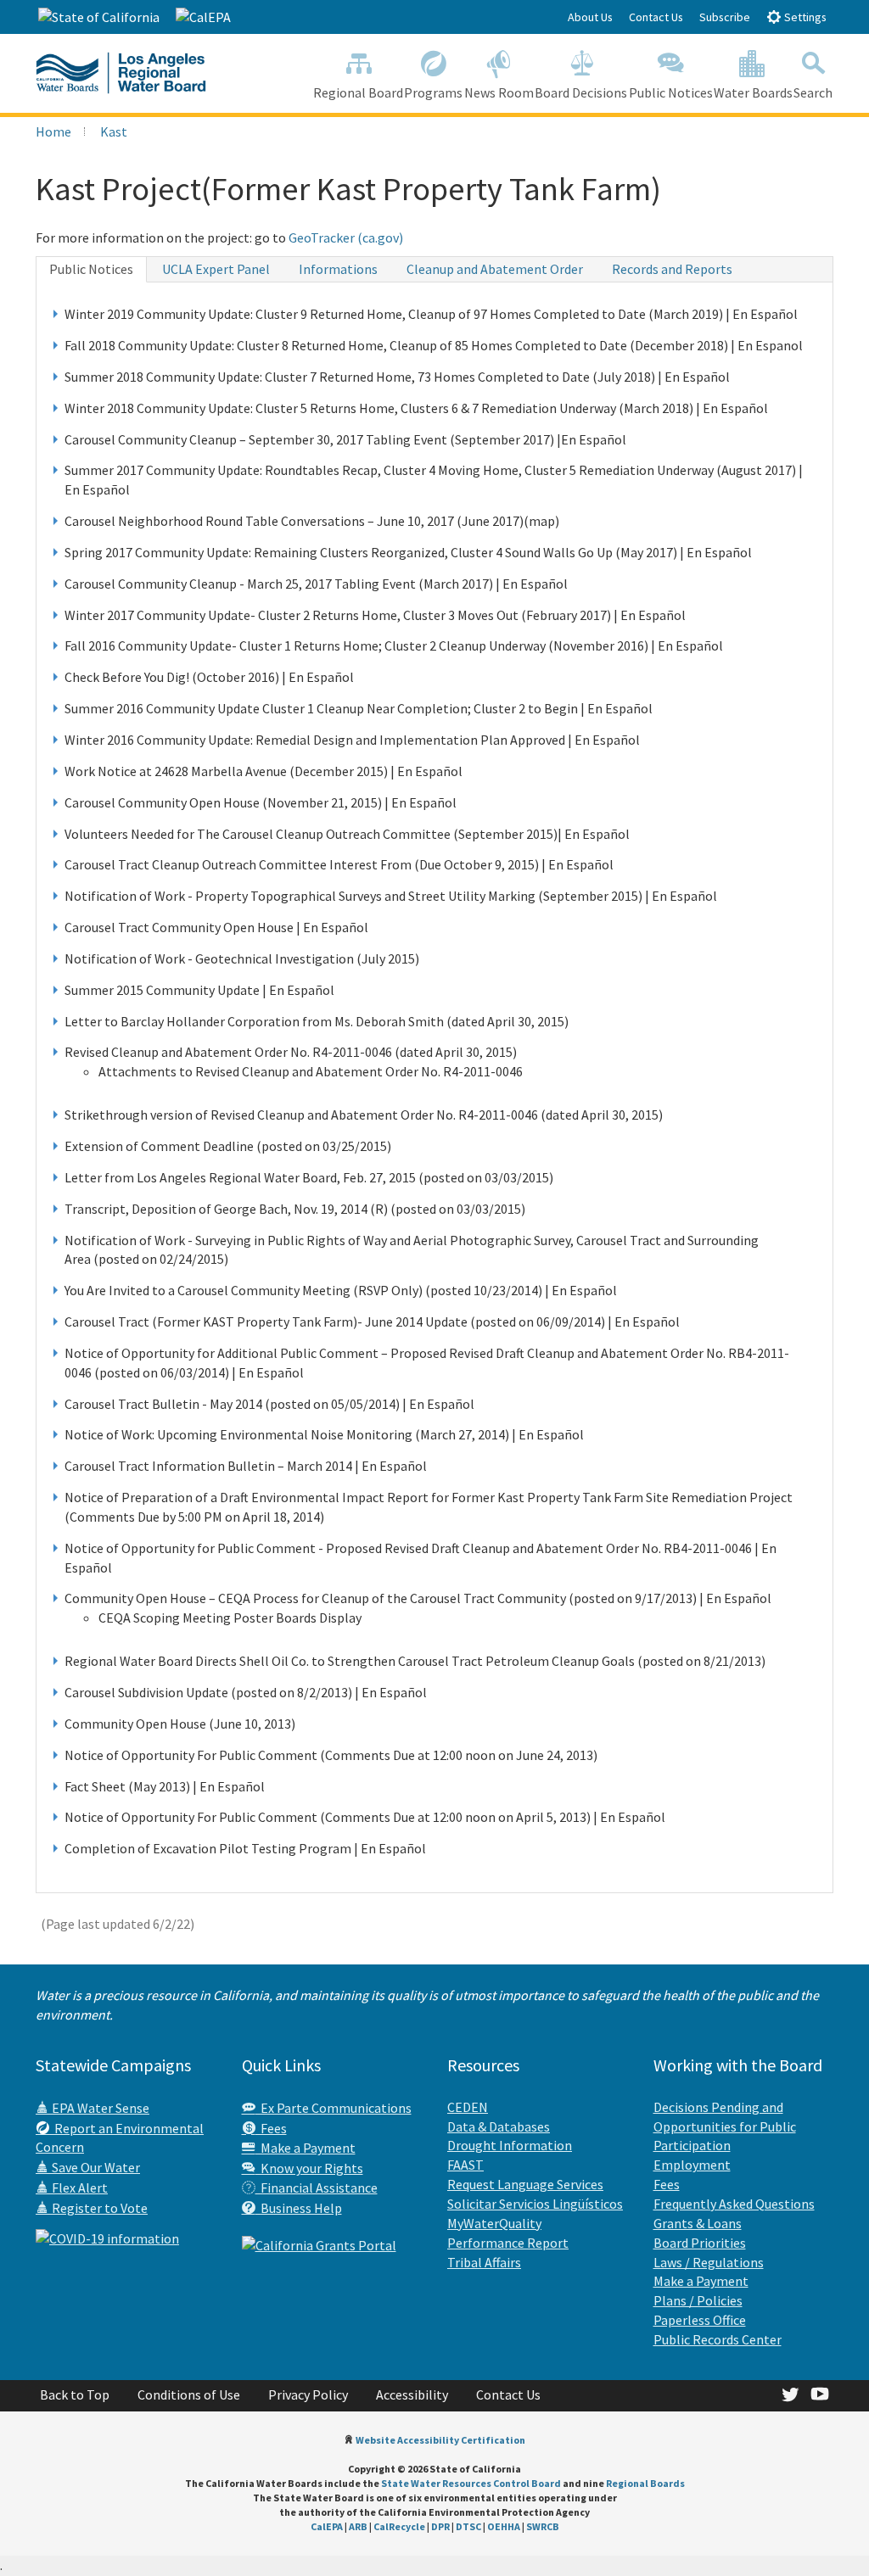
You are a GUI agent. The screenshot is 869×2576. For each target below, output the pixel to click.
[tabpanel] (434, 1087)
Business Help (299, 2208)
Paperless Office (700, 2320)
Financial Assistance (317, 2188)
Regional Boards (645, 2483)
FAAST (465, 2165)
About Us (590, 17)
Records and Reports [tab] (672, 269)
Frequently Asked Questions (734, 2204)
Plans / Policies (698, 2300)
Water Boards (753, 92)
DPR (440, 2526)
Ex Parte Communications (334, 2108)
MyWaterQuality (494, 2223)
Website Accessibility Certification (440, 2440)
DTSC (468, 2526)
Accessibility (412, 2394)
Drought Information (510, 2145)
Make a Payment (306, 2148)
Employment (692, 2165)
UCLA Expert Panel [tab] (216, 269)
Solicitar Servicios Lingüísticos (535, 2204)
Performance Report (508, 2243)
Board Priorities (700, 2243)
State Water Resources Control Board (471, 2483)
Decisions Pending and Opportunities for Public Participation (725, 2126)
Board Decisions (581, 92)
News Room (499, 92)
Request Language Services (525, 2184)
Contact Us (656, 17)
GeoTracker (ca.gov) (346, 237)
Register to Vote (98, 2208)
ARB (358, 2526)
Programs (433, 92)
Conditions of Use (189, 2394)
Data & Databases (499, 2126)
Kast (114, 131)
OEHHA (504, 2526)
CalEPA (327, 2526)
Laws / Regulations (709, 2262)
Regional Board (358, 92)
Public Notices (671, 92)
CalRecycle (399, 2526)
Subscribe (725, 17)
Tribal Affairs (484, 2262)
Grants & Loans (698, 2223)
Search (813, 92)
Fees (271, 2128)
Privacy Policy (308, 2394)
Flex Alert (78, 2188)
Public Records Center (718, 2339)
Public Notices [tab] (91, 269)
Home (53, 131)
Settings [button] (804, 17)
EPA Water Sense (99, 2108)
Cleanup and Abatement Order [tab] (495, 269)
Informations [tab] (338, 269)
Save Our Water (95, 2167)
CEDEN (468, 2107)
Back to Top (75, 2394)
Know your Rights (309, 2168)
